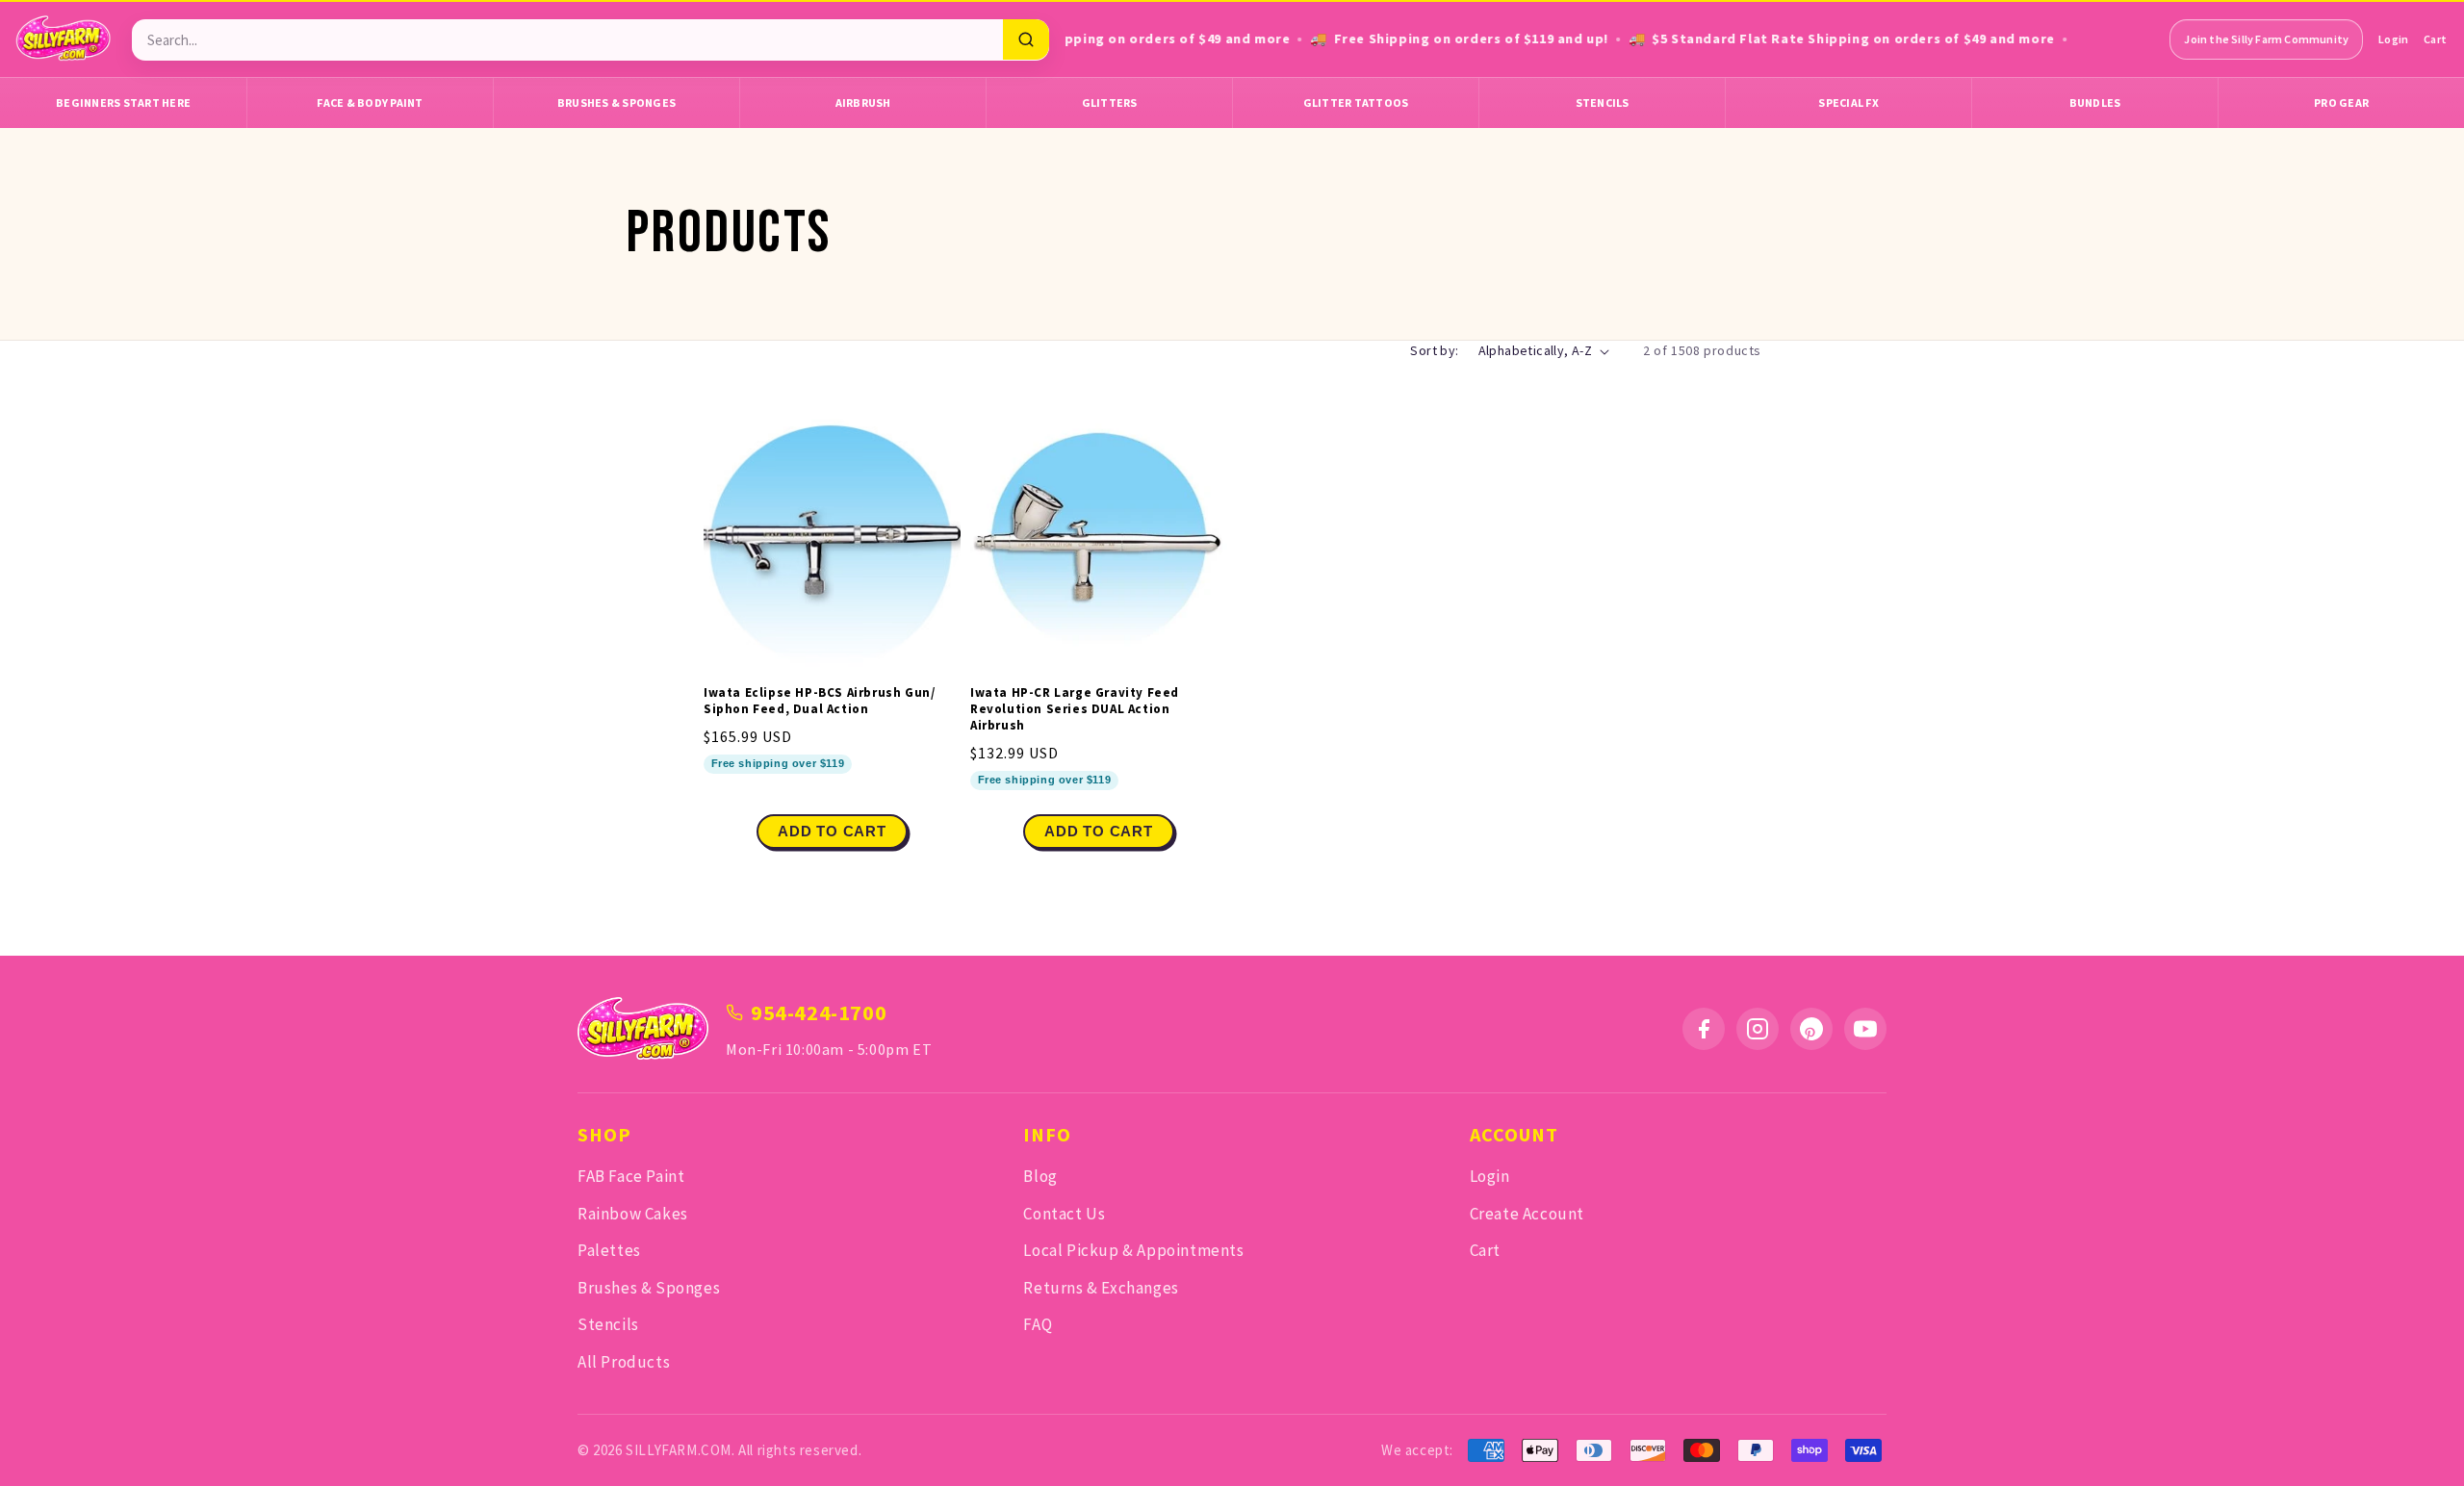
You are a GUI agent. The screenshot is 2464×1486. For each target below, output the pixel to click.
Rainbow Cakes (633, 1214)
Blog (1040, 1176)
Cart (2435, 39)
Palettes (609, 1250)
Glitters (1110, 102)
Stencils (1603, 102)
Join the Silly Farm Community (2266, 39)
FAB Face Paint (631, 1176)
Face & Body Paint (370, 102)
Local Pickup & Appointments (1133, 1250)
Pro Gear (2341, 102)
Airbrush (863, 102)
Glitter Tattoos (1356, 102)
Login (2393, 39)
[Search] (1026, 39)
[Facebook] (1704, 1029)
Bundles (2095, 102)
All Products (624, 1362)
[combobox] (567, 40)
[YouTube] (1865, 1029)
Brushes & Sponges (616, 102)
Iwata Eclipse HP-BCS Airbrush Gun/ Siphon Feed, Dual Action (819, 701)
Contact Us (1064, 1214)
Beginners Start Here (123, 102)
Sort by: (1434, 350)
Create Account (1527, 1214)
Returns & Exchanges (1101, 1288)
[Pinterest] (1811, 1029)
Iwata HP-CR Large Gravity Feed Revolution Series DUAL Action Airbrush (1075, 709)
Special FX (1848, 102)
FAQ (1038, 1324)
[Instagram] (1758, 1029)
